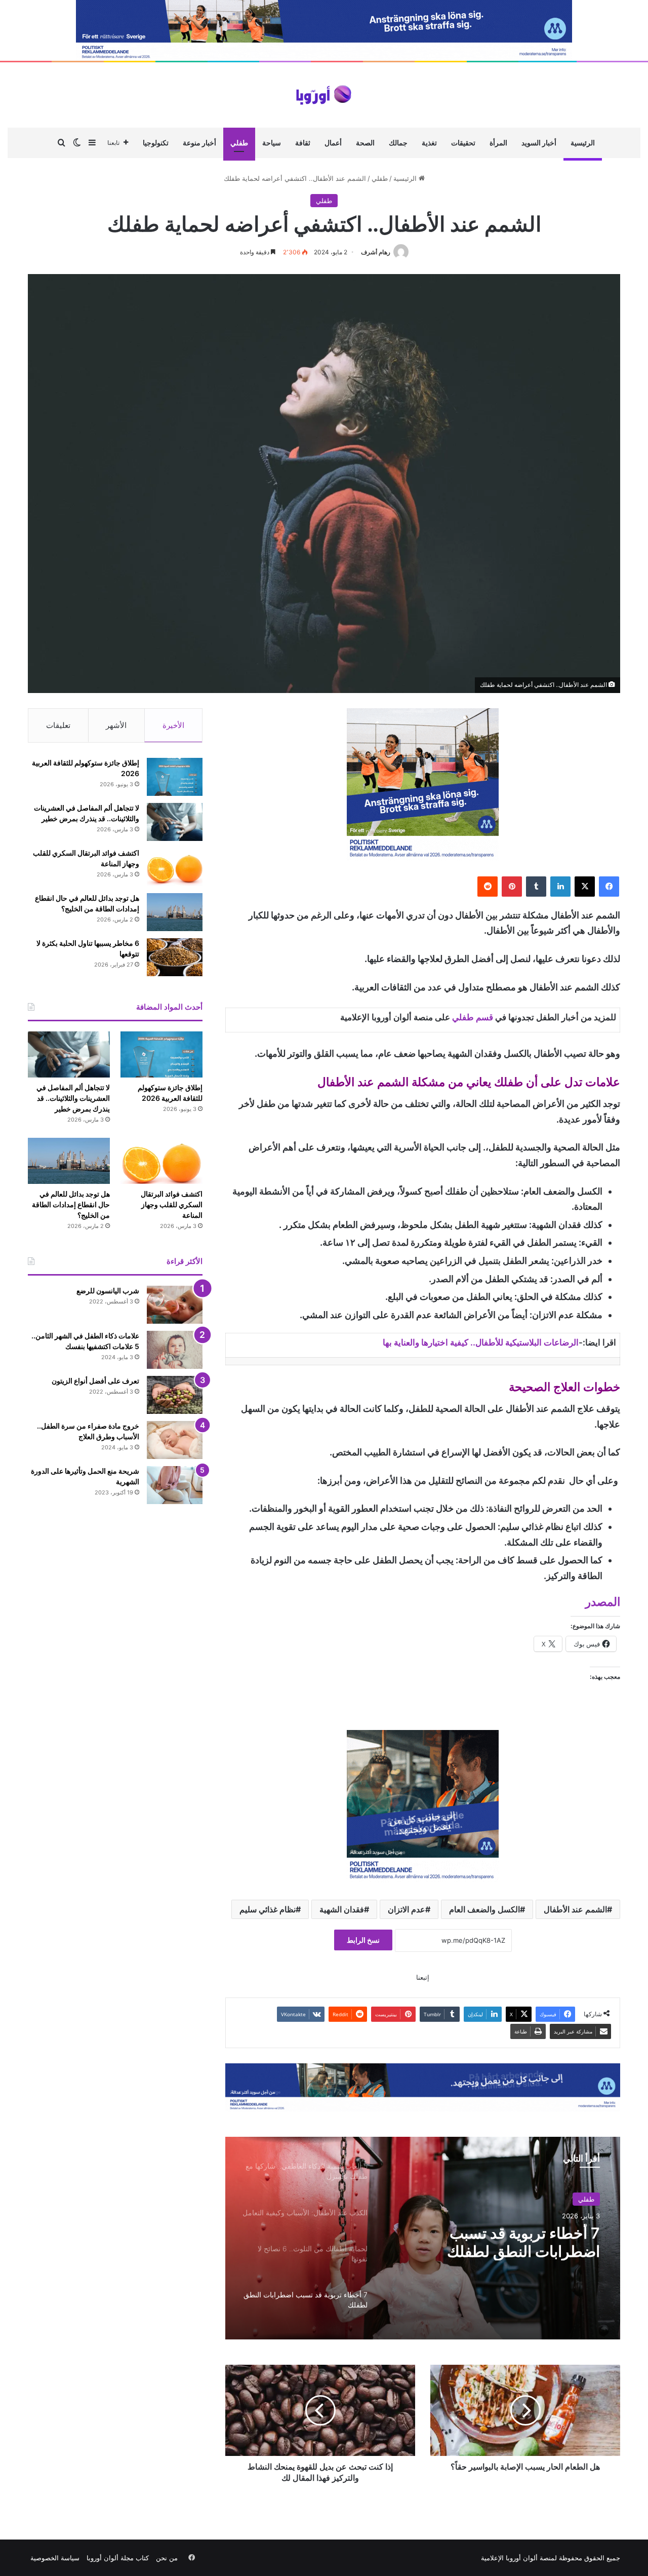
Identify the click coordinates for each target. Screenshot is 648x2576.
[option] (423, 2238)
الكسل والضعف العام (484, 1909)
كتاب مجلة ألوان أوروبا (118, 2558)
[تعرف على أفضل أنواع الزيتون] (175, 1395)
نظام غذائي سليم (268, 1909)
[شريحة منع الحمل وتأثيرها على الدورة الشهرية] (175, 1485)
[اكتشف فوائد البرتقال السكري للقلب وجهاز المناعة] (175, 867)
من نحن (167, 2558)
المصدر (603, 1602)
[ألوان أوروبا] (324, 95)
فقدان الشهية (342, 1909)
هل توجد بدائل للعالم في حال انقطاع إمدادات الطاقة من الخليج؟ (71, 1204)
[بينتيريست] (512, 887)
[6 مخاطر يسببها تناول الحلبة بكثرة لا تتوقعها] (175, 957)
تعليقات (58, 725)
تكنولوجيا (156, 143)
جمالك (398, 143)
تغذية (429, 143)
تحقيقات (463, 143)
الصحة (365, 143)
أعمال (333, 143)
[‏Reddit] (488, 887)
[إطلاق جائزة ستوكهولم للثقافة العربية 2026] (175, 777)
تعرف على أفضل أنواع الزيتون (95, 1381)
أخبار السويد (539, 143)
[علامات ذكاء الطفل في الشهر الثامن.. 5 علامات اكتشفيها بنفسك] (175, 1350)
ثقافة (303, 143)
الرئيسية (583, 143)
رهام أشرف (376, 252)
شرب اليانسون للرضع (108, 1291)
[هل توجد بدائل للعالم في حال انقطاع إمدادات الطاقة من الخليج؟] (175, 912)
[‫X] (585, 887)
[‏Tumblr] (536, 887)
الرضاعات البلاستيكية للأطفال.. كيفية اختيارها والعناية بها (481, 1342)
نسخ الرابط (363, 1940)
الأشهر (116, 725)
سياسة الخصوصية (55, 2558)
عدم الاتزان (407, 1909)
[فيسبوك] (609, 887)
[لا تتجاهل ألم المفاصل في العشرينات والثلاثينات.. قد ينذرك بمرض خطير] (175, 822)
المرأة (498, 143)
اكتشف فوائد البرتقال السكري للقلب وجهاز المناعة (172, 1204)
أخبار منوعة (199, 143)
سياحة (272, 143)
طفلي (239, 143)
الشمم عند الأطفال (575, 1909)
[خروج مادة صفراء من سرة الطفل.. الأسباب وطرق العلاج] (175, 1440)
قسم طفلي (473, 1017)
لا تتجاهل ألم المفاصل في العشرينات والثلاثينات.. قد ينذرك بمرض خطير (73, 1098)
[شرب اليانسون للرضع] (175, 1305)
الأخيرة (173, 725)
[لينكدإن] (560, 887)
